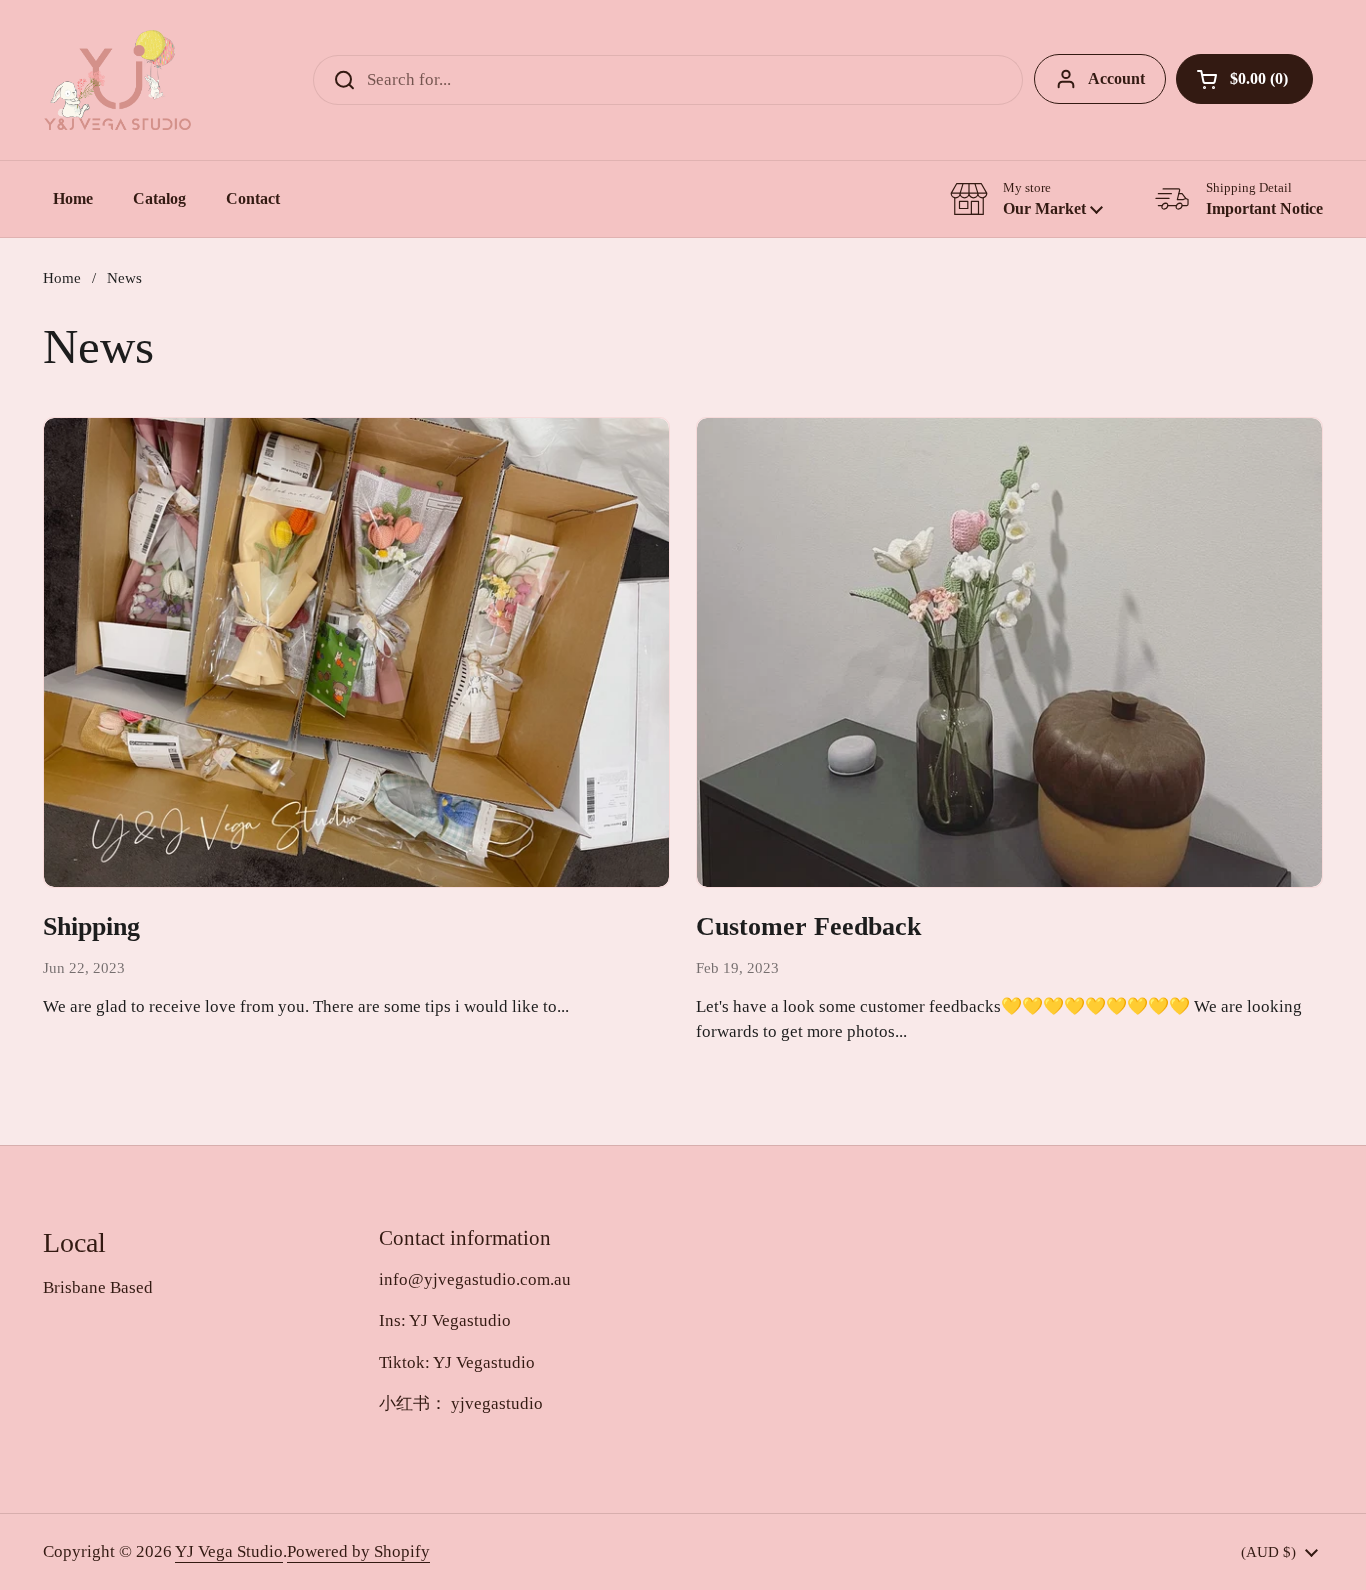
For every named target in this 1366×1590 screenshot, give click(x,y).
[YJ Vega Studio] (117, 80)
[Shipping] (356, 652)
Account (1116, 78)
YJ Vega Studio (229, 1551)
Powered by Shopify (358, 1551)
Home (62, 278)
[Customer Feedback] (1009, 652)
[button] (1244, 79)
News (124, 278)
